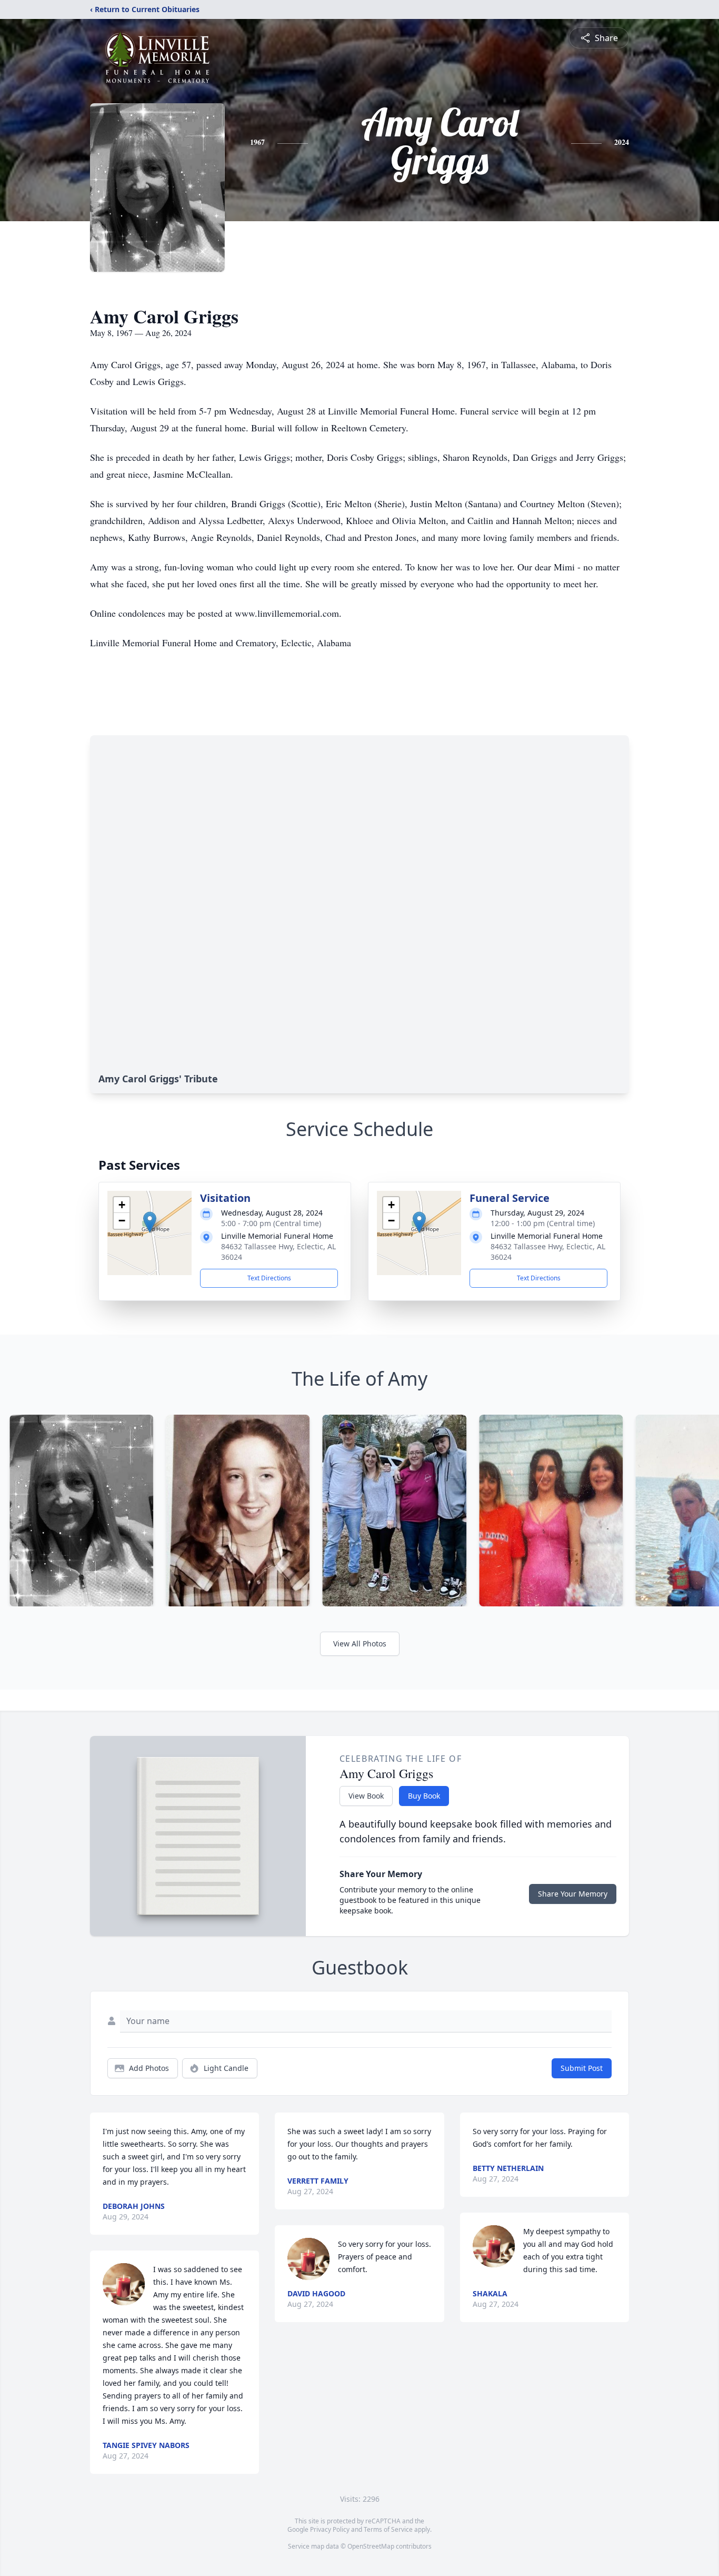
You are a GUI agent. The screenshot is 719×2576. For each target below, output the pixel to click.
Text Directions (269, 1278)
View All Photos (360, 1644)
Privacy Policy (330, 2529)
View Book (366, 1796)
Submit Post (582, 2068)
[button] (150, 1222)
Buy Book (424, 1796)
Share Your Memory (573, 1894)
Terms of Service (388, 2529)
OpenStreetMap (371, 2546)
